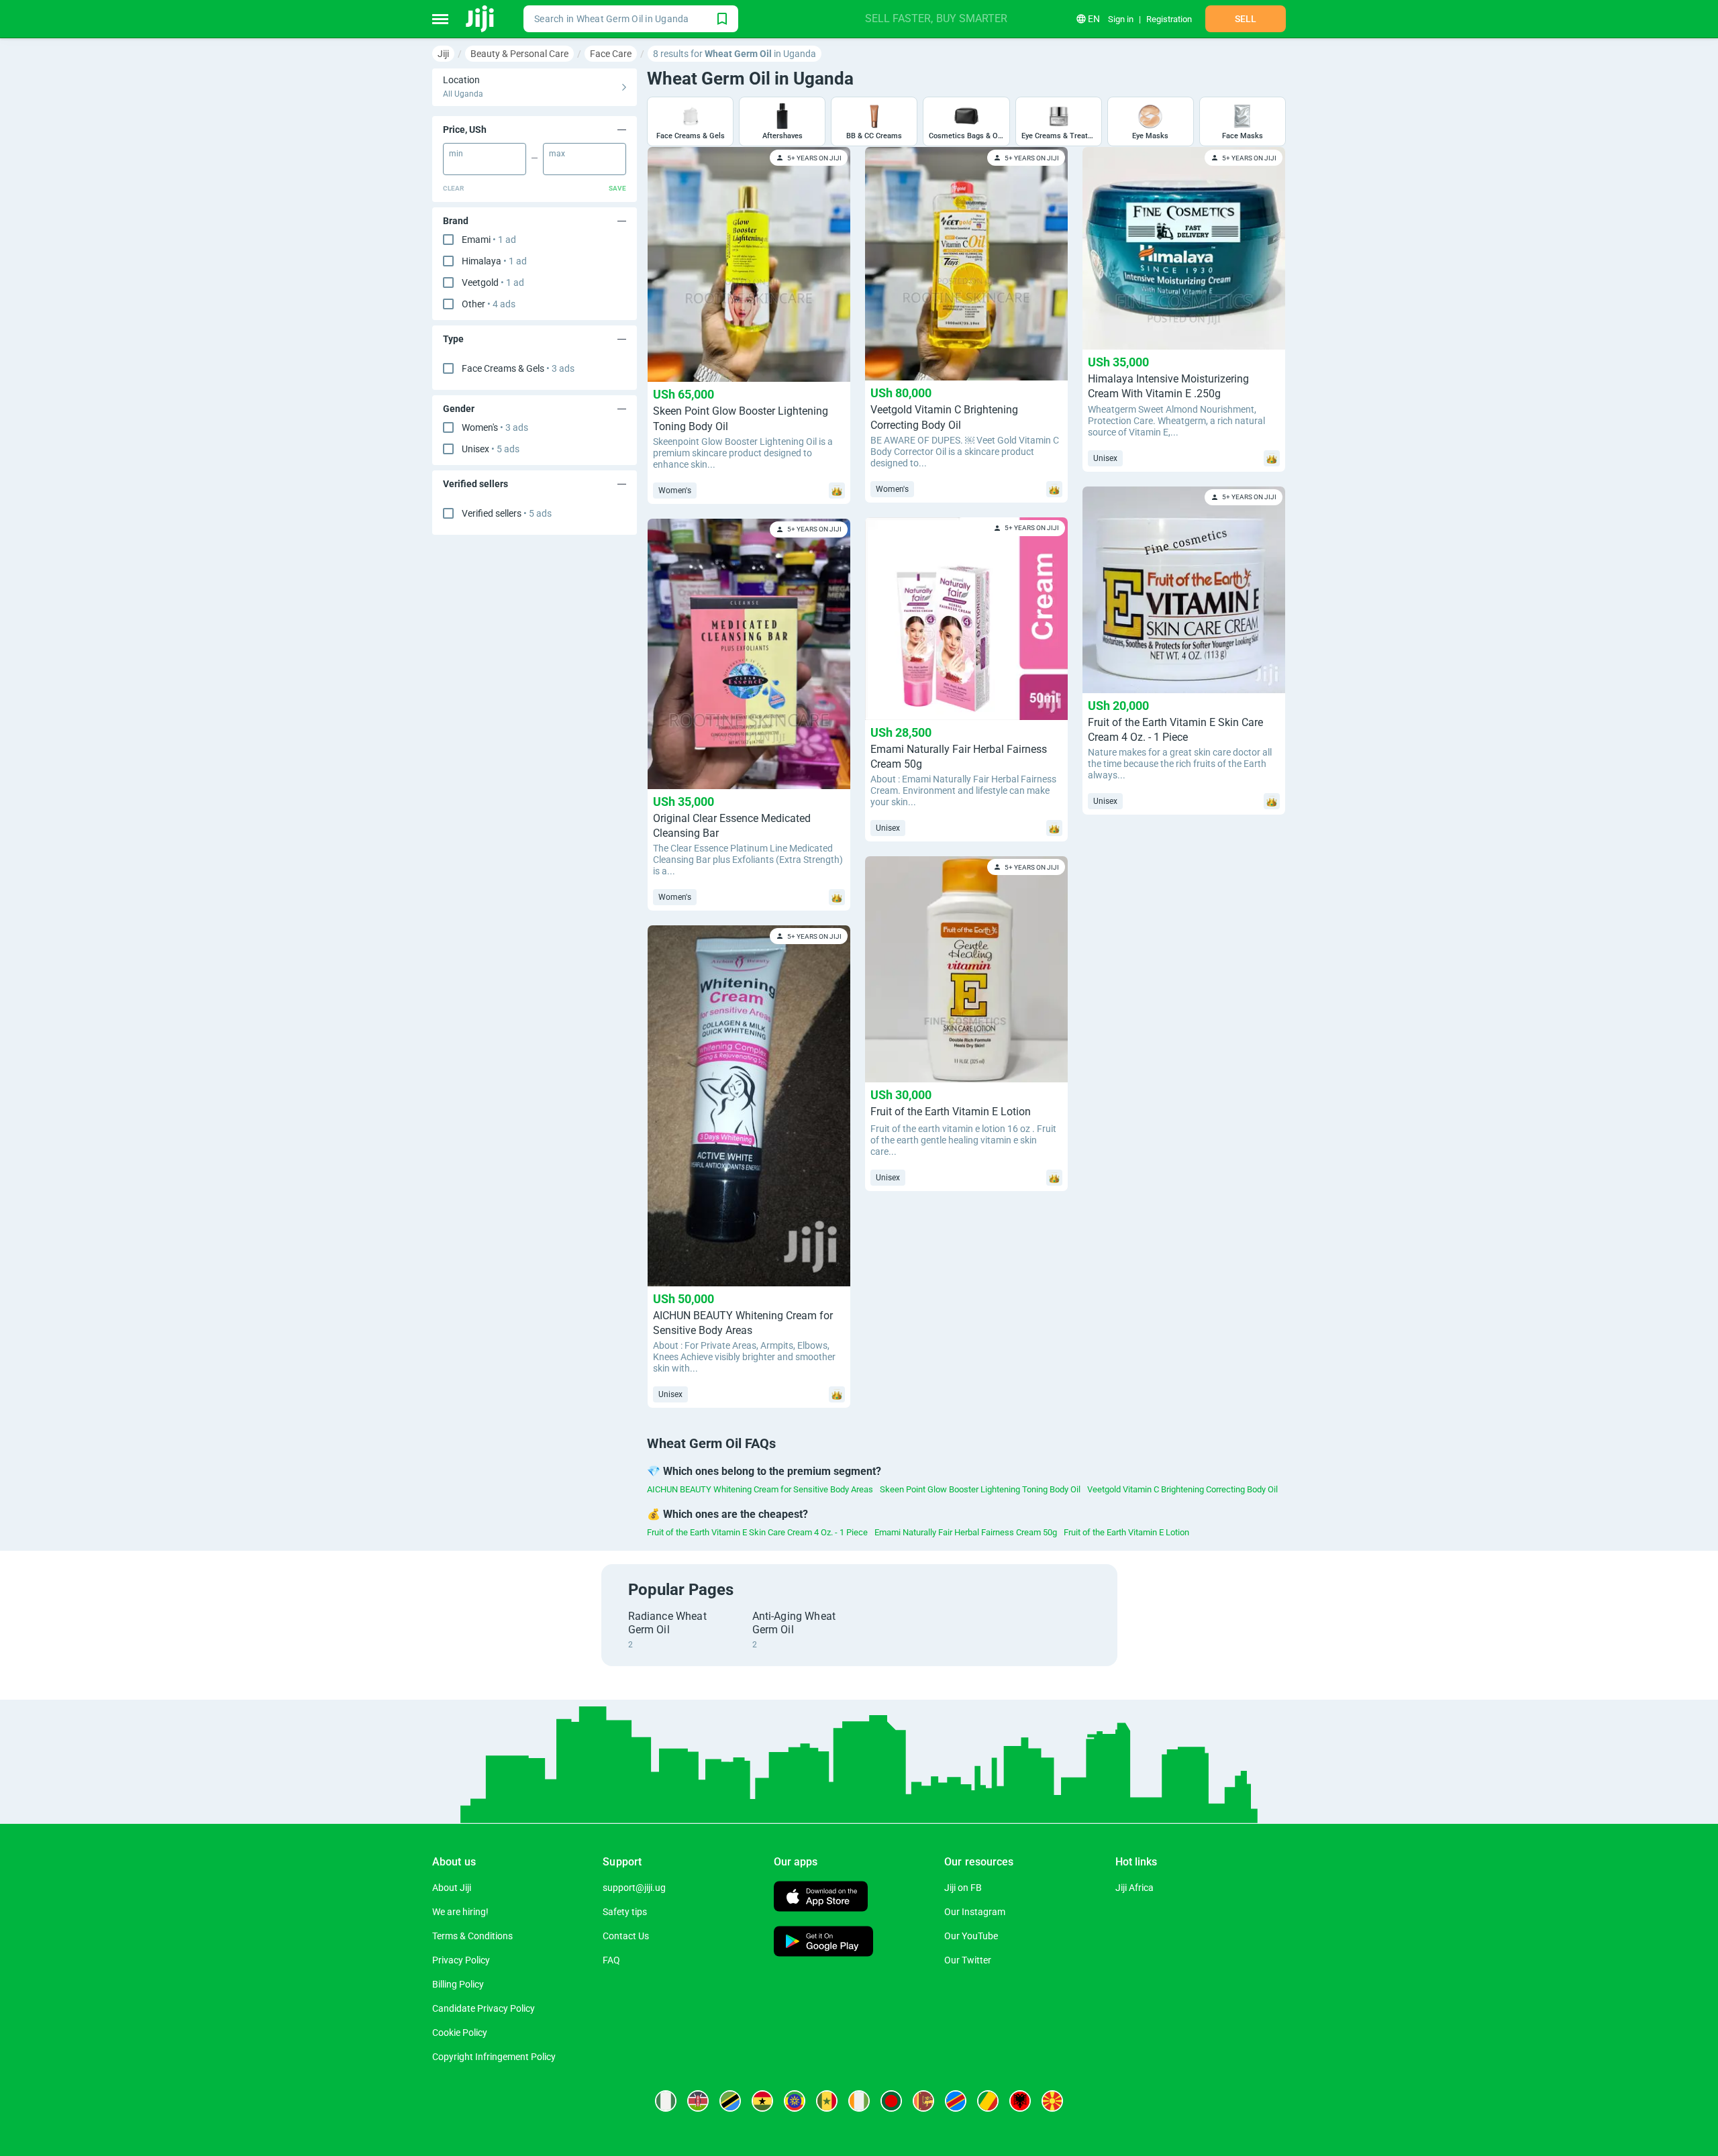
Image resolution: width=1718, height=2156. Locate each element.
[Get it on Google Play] (823, 1943)
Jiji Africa (1134, 1888)
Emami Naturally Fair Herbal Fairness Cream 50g (966, 1532)
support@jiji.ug (634, 1888)
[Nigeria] (666, 2101)
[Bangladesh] (891, 2101)
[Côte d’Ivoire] (859, 2101)
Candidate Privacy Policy (484, 2008)
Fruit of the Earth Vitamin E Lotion (1126, 1532)
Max (557, 154)
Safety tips (625, 1912)
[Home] (481, 19)
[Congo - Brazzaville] (988, 2101)
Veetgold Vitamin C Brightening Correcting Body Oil (1182, 1489)
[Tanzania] (730, 2101)
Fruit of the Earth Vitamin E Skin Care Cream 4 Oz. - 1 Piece (757, 1532)
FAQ (611, 1960)
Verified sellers (507, 513)
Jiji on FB (963, 1888)
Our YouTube (971, 1936)
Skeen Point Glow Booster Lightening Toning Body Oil (980, 1489)
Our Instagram (975, 1912)
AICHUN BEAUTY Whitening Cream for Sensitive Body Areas (760, 1489)
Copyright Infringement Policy (494, 2057)
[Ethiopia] (795, 2101)
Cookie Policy (460, 2033)
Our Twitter (968, 1960)
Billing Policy (458, 1984)
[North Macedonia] (1052, 2101)
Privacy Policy (461, 1960)
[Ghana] (762, 2101)
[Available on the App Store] (821, 1898)
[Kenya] (698, 2101)
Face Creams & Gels (518, 368)
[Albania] (1020, 2101)
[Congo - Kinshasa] (956, 2101)
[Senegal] (827, 2101)
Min (456, 154)
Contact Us (626, 1936)
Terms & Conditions (472, 1936)
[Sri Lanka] (923, 2101)
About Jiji (452, 1888)
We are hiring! (460, 1912)
